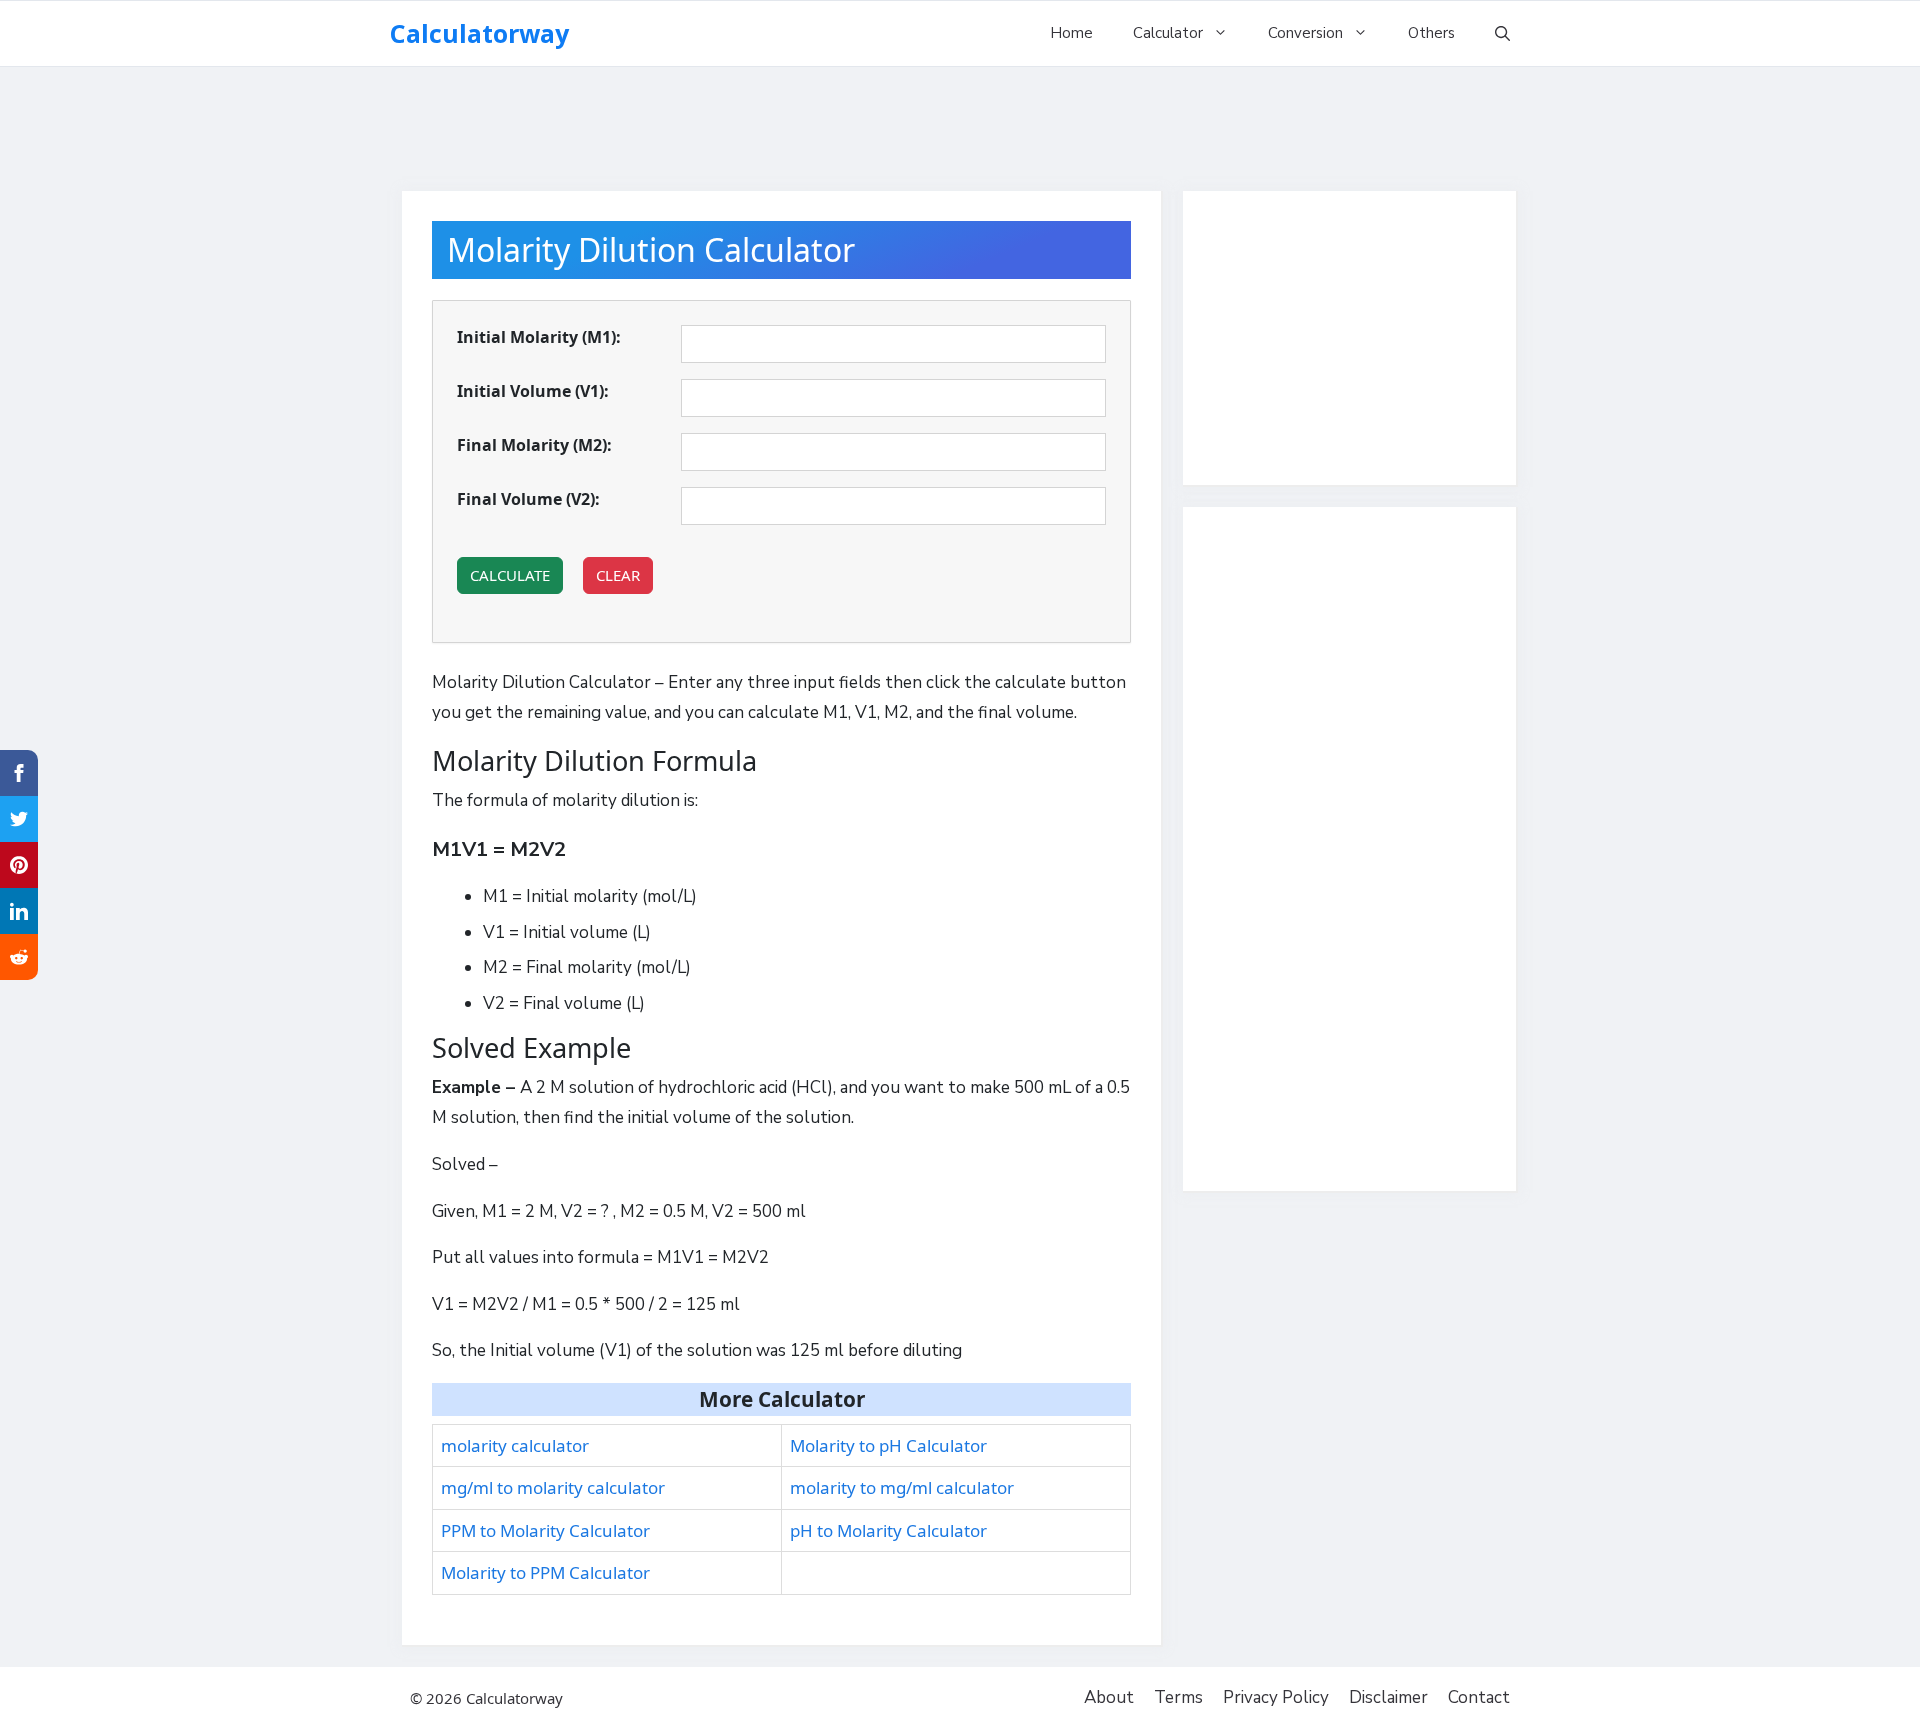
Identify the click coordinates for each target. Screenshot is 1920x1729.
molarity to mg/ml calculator (902, 1487)
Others (1431, 33)
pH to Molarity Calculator (888, 1530)
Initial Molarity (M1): (539, 337)
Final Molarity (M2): (534, 445)
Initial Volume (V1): (533, 391)
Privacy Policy (1276, 1697)
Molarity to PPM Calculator (545, 1572)
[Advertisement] (960, 120)
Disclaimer (1388, 1697)
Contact (1479, 1697)
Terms (1178, 1697)
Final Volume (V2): (528, 499)
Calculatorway (479, 33)
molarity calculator (515, 1445)
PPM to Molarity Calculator (545, 1530)
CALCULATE (510, 575)
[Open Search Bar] (1502, 33)
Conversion (1305, 33)
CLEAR (618, 575)
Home (1071, 33)
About (1109, 1697)
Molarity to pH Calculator (888, 1445)
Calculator (1168, 33)
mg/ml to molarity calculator (553, 1487)
